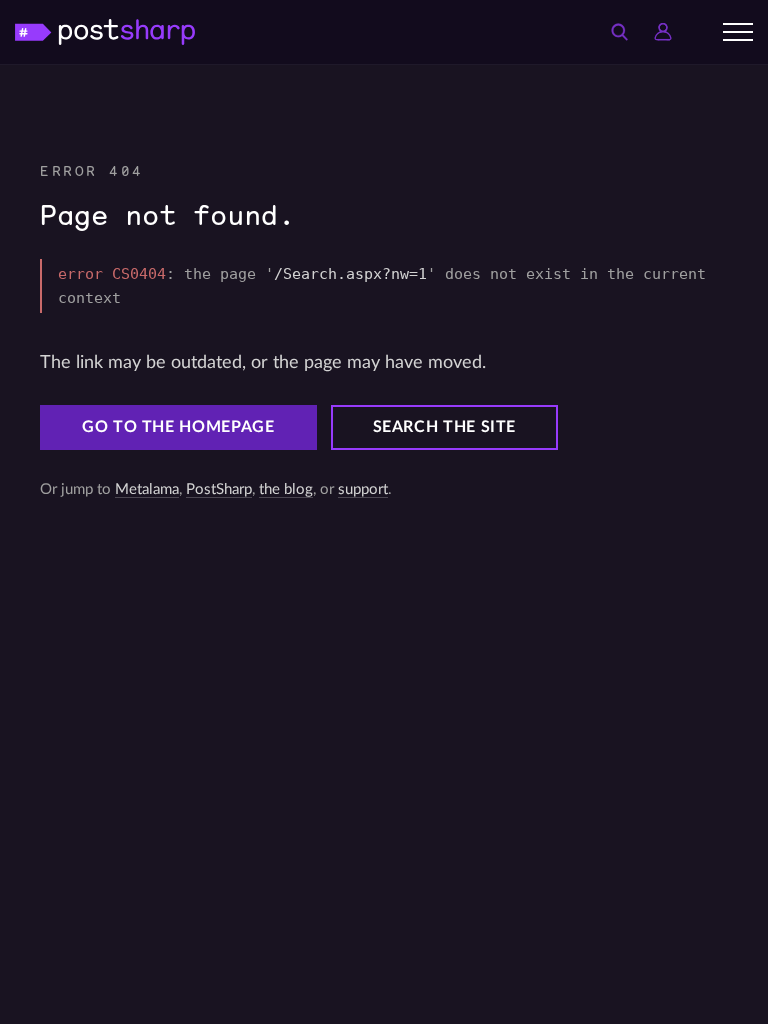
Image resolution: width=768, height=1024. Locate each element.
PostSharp (219, 489)
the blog (286, 489)
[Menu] (738, 32)
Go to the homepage (178, 427)
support (363, 489)
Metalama (147, 489)
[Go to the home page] (105, 31)
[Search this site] (619, 32)
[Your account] (663, 32)
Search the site (445, 427)
